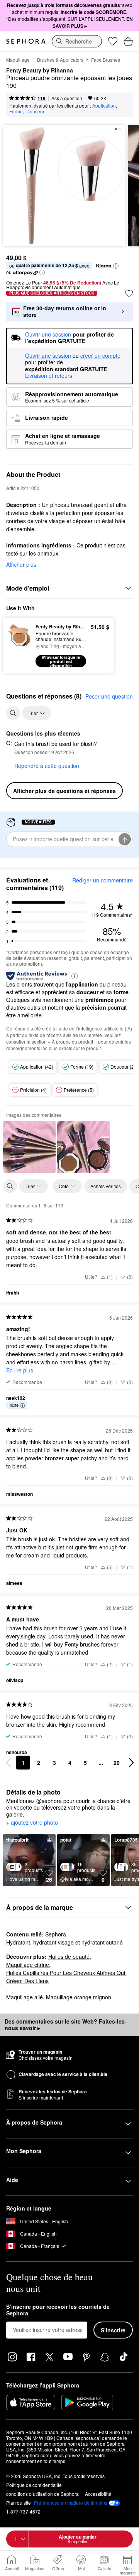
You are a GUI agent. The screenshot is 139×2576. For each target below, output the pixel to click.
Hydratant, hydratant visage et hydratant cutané (64, 1942)
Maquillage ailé (25, 1997)
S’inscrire (113, 2330)
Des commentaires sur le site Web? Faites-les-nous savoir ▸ (66, 2025)
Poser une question (109, 696)
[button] (116, 266)
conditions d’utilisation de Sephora (42, 2494)
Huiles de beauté (69, 1956)
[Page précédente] (8, 1763)
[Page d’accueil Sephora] (26, 41)
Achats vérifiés (106, 1186)
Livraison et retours (49, 375)
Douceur (35, 111)
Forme (16, 111)
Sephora (56, 1934)
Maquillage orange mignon (79, 1997)
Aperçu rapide (16, 645)
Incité (14, 1405)
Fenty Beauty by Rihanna (40, 71)
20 (117, 1763)
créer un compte (100, 356)
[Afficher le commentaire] (29, 1147)
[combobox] (77, 41)
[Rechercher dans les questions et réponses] (13, 713)
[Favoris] (113, 41)
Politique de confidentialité (34, 2485)
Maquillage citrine (28, 1965)
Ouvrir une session (48, 356)
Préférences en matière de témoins (71, 2503)
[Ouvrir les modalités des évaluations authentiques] (75, 976)
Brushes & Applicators (60, 60)
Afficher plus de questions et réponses (64, 791)
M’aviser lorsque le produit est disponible (61, 661)
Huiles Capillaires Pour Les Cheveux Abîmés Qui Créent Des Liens (66, 1977)
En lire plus (20, 1370)
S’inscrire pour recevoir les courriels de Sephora (58, 2310)
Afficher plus (21, 564)
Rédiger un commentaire (103, 880)
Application (104, 105)
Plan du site (19, 2503)
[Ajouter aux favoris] (129, 293)
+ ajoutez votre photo (32, 1823)
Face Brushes (106, 60)
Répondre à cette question (47, 766)
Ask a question (67, 98)
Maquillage (18, 60)
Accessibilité (98, 2494)
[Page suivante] (131, 1763)
